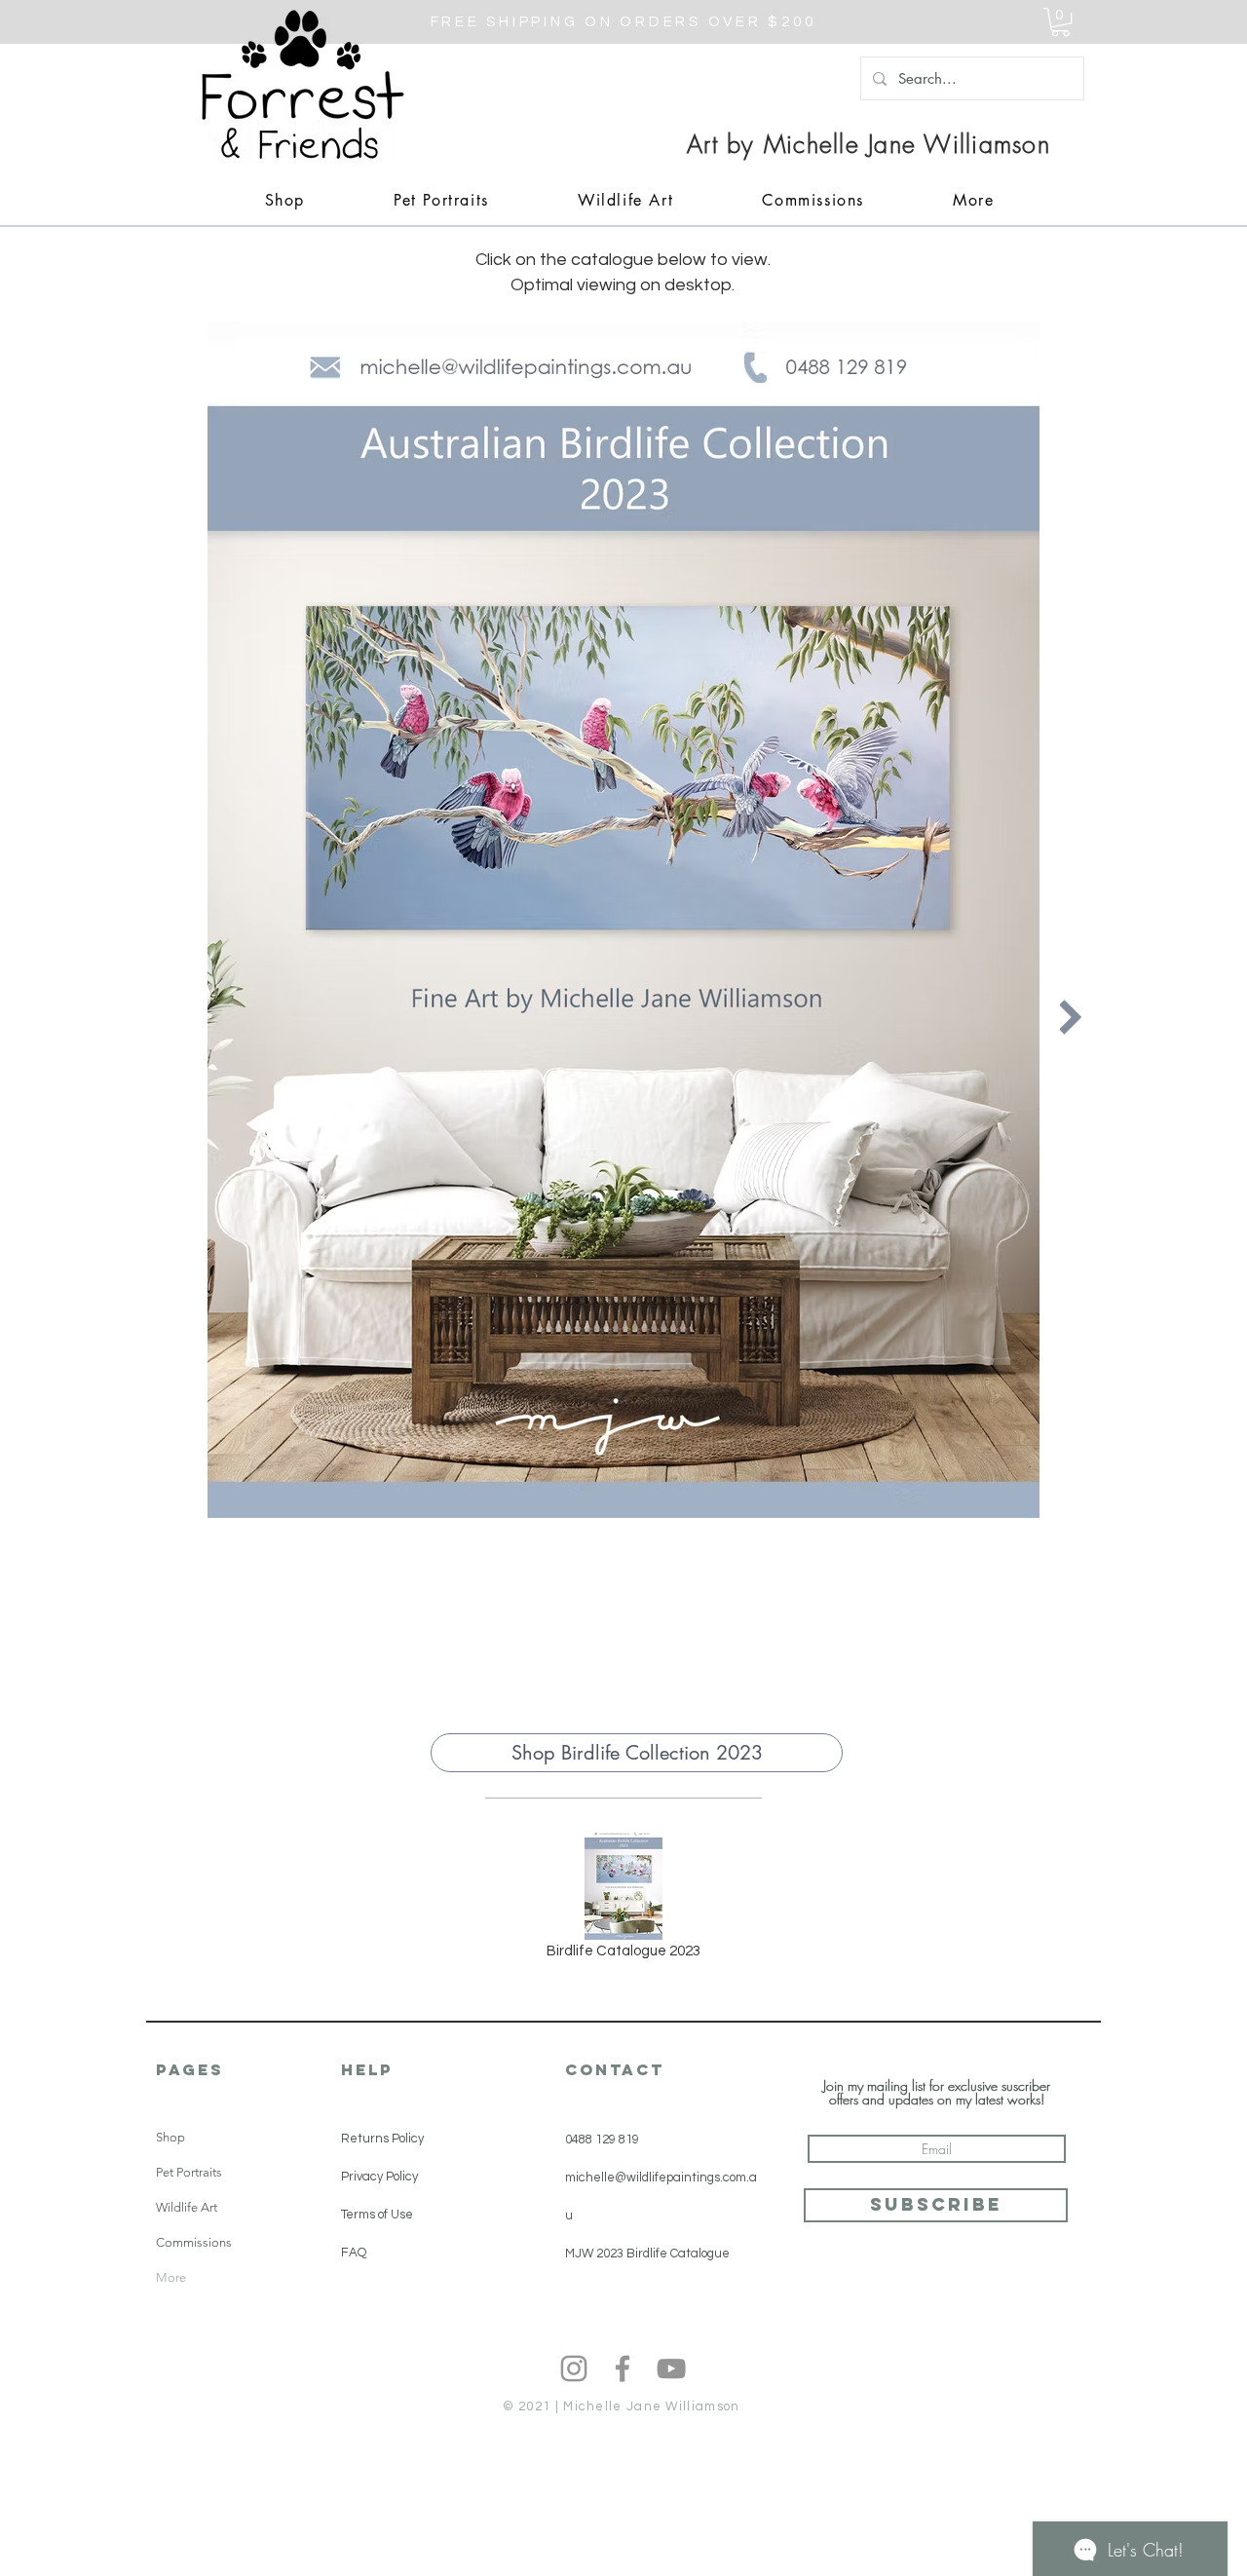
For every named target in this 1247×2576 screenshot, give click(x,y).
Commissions (194, 2242)
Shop (170, 2137)
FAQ (354, 2253)
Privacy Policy (379, 2177)
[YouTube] (671, 2368)
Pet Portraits (189, 2172)
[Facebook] (623, 2368)
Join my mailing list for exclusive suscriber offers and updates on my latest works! (937, 2093)
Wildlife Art (187, 2207)
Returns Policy (382, 2139)
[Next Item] (1070, 1017)
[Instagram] (574, 2368)
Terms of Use (377, 2215)
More (171, 2277)
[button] (1060, 22)
